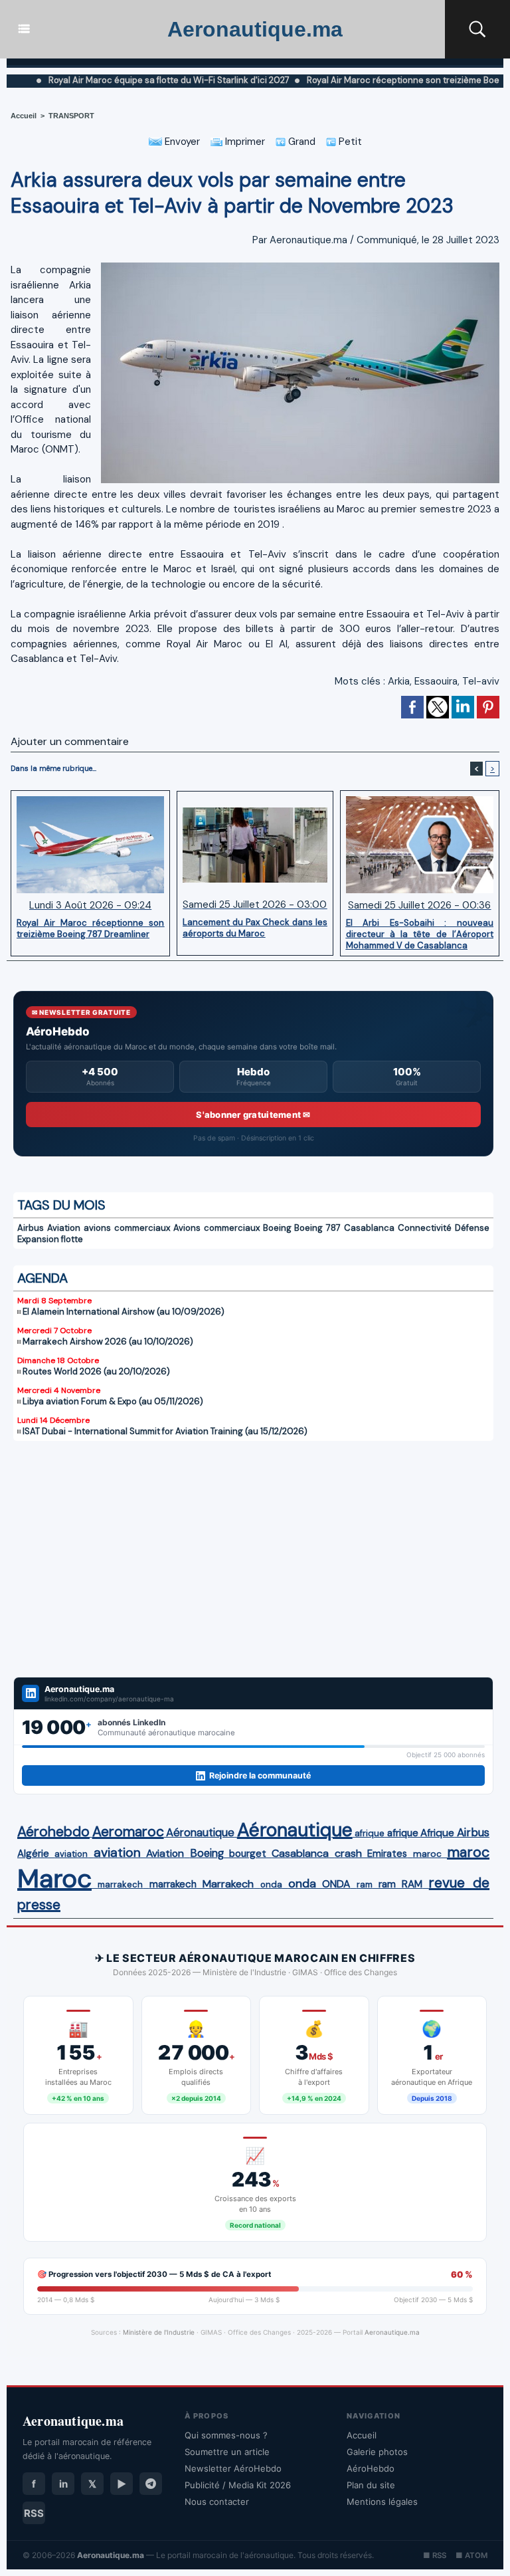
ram (365, 1884)
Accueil (24, 116)
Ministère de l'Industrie (159, 2332)
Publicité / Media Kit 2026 (238, 2485)
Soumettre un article (227, 2452)
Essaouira (436, 681)
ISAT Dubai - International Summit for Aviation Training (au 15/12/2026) (165, 1431)
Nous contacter (217, 2502)
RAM (412, 1884)
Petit (349, 142)
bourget (248, 1854)
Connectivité (425, 1228)
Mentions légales (382, 2502)
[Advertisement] (253, 1567)
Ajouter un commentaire (70, 741)
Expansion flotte (50, 1239)
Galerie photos (377, 2452)
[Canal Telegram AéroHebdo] (151, 2484)
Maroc (54, 1878)
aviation (71, 1854)
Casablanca (369, 1228)
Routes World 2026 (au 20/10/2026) (96, 1371)
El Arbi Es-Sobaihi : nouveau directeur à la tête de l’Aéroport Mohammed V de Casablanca (420, 934)
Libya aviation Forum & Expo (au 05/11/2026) (113, 1401)
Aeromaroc (128, 1832)
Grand (300, 142)
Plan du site (371, 2485)
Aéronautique (200, 1832)
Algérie (33, 1854)
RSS (34, 2513)
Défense (472, 1228)
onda (271, 1884)
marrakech (120, 1884)
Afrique (437, 1833)
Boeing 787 (317, 1228)
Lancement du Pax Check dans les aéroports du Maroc (255, 928)
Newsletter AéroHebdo (233, 2468)
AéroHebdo (371, 2468)
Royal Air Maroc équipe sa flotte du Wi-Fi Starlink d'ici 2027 (127, 80)
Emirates (387, 1854)
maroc (427, 1854)
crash (348, 1853)
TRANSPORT (71, 116)
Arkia (399, 681)
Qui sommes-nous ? (226, 2435)
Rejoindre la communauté (260, 1775)
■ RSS (435, 2555)
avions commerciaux (127, 1228)
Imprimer (244, 142)
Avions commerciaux (216, 1228)
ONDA (336, 1884)
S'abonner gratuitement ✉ (253, 1115)
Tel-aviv (481, 681)
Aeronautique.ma (255, 29)
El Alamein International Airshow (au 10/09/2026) (124, 1312)
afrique (370, 1833)
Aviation (64, 1228)
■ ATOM (471, 2555)
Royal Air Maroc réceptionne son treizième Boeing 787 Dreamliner (90, 928)
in (63, 2484)
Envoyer (181, 142)
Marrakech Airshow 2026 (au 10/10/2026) (108, 1342)
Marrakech (228, 1884)
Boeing (277, 1228)
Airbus (31, 1228)
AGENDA (42, 1278)
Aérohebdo (53, 1832)
